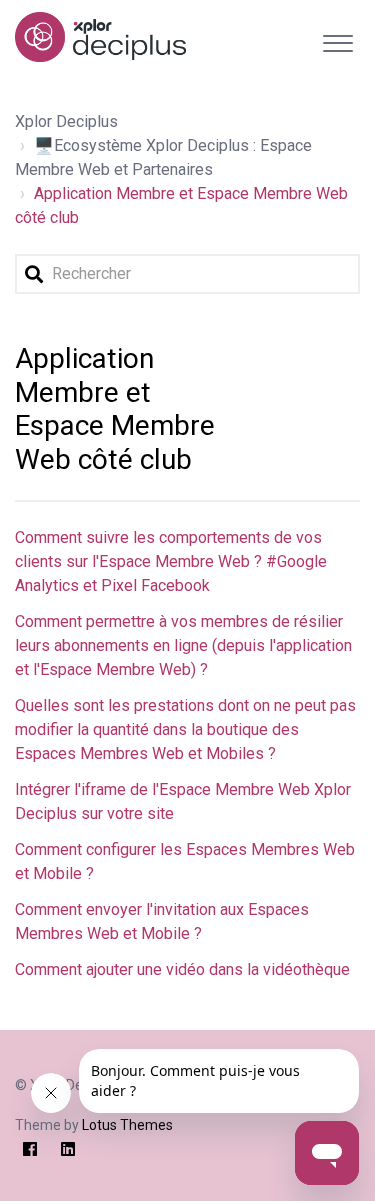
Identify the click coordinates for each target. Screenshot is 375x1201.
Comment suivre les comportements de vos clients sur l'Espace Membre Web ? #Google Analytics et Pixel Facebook (171, 561)
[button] (337, 39)
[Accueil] (100, 37)
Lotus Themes (127, 1125)
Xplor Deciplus (66, 121)
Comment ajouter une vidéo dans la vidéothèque (182, 969)
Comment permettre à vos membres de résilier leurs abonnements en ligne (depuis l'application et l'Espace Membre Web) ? (183, 645)
